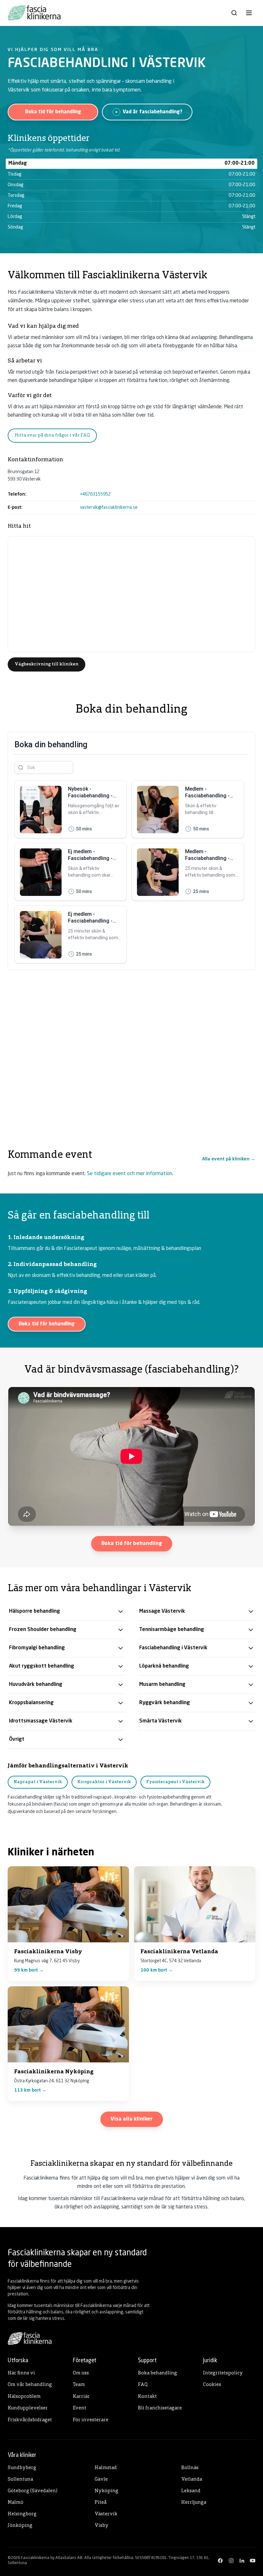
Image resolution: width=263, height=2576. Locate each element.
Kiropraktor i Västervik (104, 1782)
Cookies (212, 2385)
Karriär (81, 2397)
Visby (102, 2526)
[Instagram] (231, 2561)
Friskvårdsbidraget (30, 2420)
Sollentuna (20, 2480)
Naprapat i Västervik (38, 1782)
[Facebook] (220, 2561)
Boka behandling (157, 2373)
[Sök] (234, 13)
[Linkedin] (242, 2561)
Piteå (101, 2503)
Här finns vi (21, 2373)
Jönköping (20, 2526)
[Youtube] (253, 2561)
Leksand (191, 2491)
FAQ (143, 2385)
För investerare (91, 2420)
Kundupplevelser (28, 2408)
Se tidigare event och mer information (130, 1174)
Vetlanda (192, 2480)
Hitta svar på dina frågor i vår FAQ (52, 435)
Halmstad (106, 2468)
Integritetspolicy (223, 2373)
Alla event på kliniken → (229, 1159)
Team (79, 2385)
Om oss (81, 2373)
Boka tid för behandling (53, 112)
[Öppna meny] (249, 13)
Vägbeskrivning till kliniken (47, 664)
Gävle (101, 2480)
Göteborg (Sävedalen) (33, 2491)
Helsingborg (22, 2514)
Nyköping (106, 2491)
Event (80, 2408)
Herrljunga (194, 2503)
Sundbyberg (22, 2468)
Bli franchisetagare (160, 2408)
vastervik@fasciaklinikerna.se (109, 507)
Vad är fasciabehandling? (153, 112)
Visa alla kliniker (132, 2119)
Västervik (106, 2514)
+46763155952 (95, 494)
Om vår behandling (30, 2385)
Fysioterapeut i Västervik (175, 1782)
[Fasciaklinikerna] (34, 13)
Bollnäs (190, 2468)
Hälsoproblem (24, 2397)
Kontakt (147, 2397)
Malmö (16, 2503)
